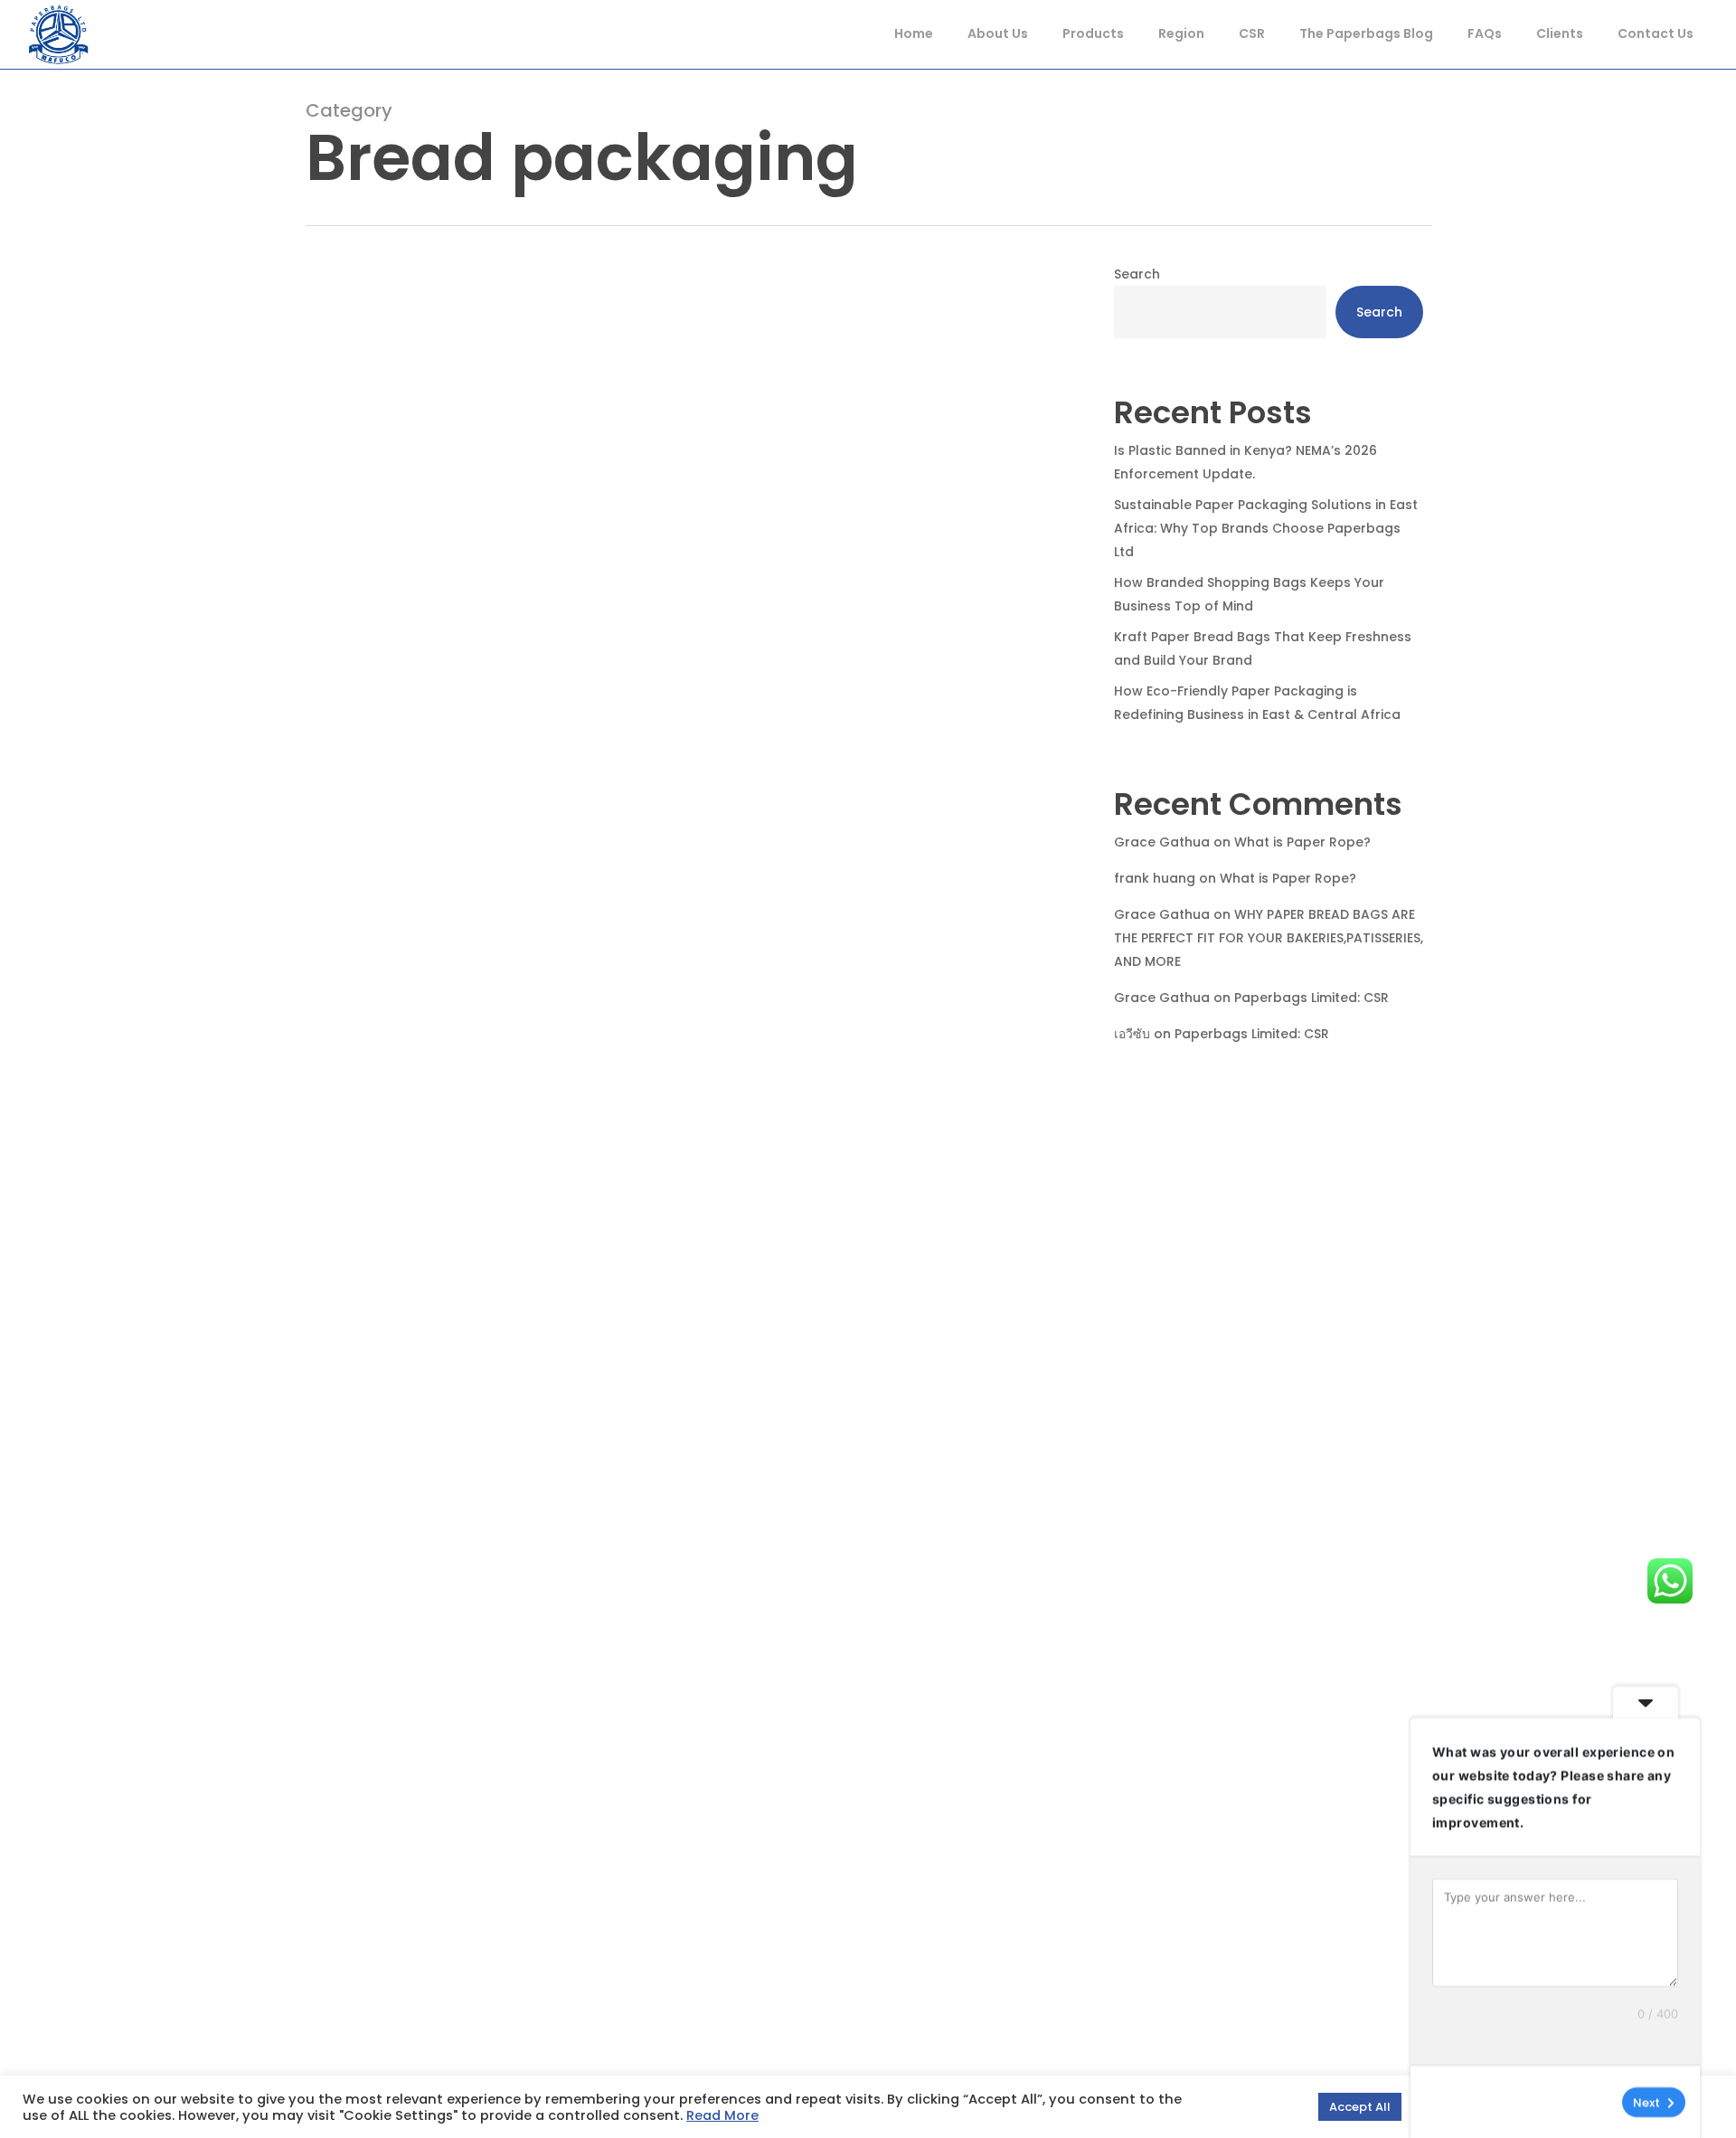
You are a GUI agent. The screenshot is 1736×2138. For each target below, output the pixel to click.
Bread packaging (567, 1305)
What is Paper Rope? (1302, 842)
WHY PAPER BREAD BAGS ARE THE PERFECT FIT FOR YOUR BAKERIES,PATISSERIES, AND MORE (1269, 938)
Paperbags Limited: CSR (1311, 998)
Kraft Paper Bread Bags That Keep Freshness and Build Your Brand (1263, 648)
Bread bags (462, 1305)
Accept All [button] (1360, 2107)
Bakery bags (374, 1305)
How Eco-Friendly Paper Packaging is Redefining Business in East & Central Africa (1257, 703)
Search (1137, 274)
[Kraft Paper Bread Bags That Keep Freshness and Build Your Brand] (684, 876)
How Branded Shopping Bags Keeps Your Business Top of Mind (1249, 594)
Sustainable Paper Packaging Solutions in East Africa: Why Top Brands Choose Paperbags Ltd (1266, 528)
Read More (722, 2115)
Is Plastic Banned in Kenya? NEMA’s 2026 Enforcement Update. (1245, 462)
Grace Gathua (1162, 842)
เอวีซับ (1132, 1034)
